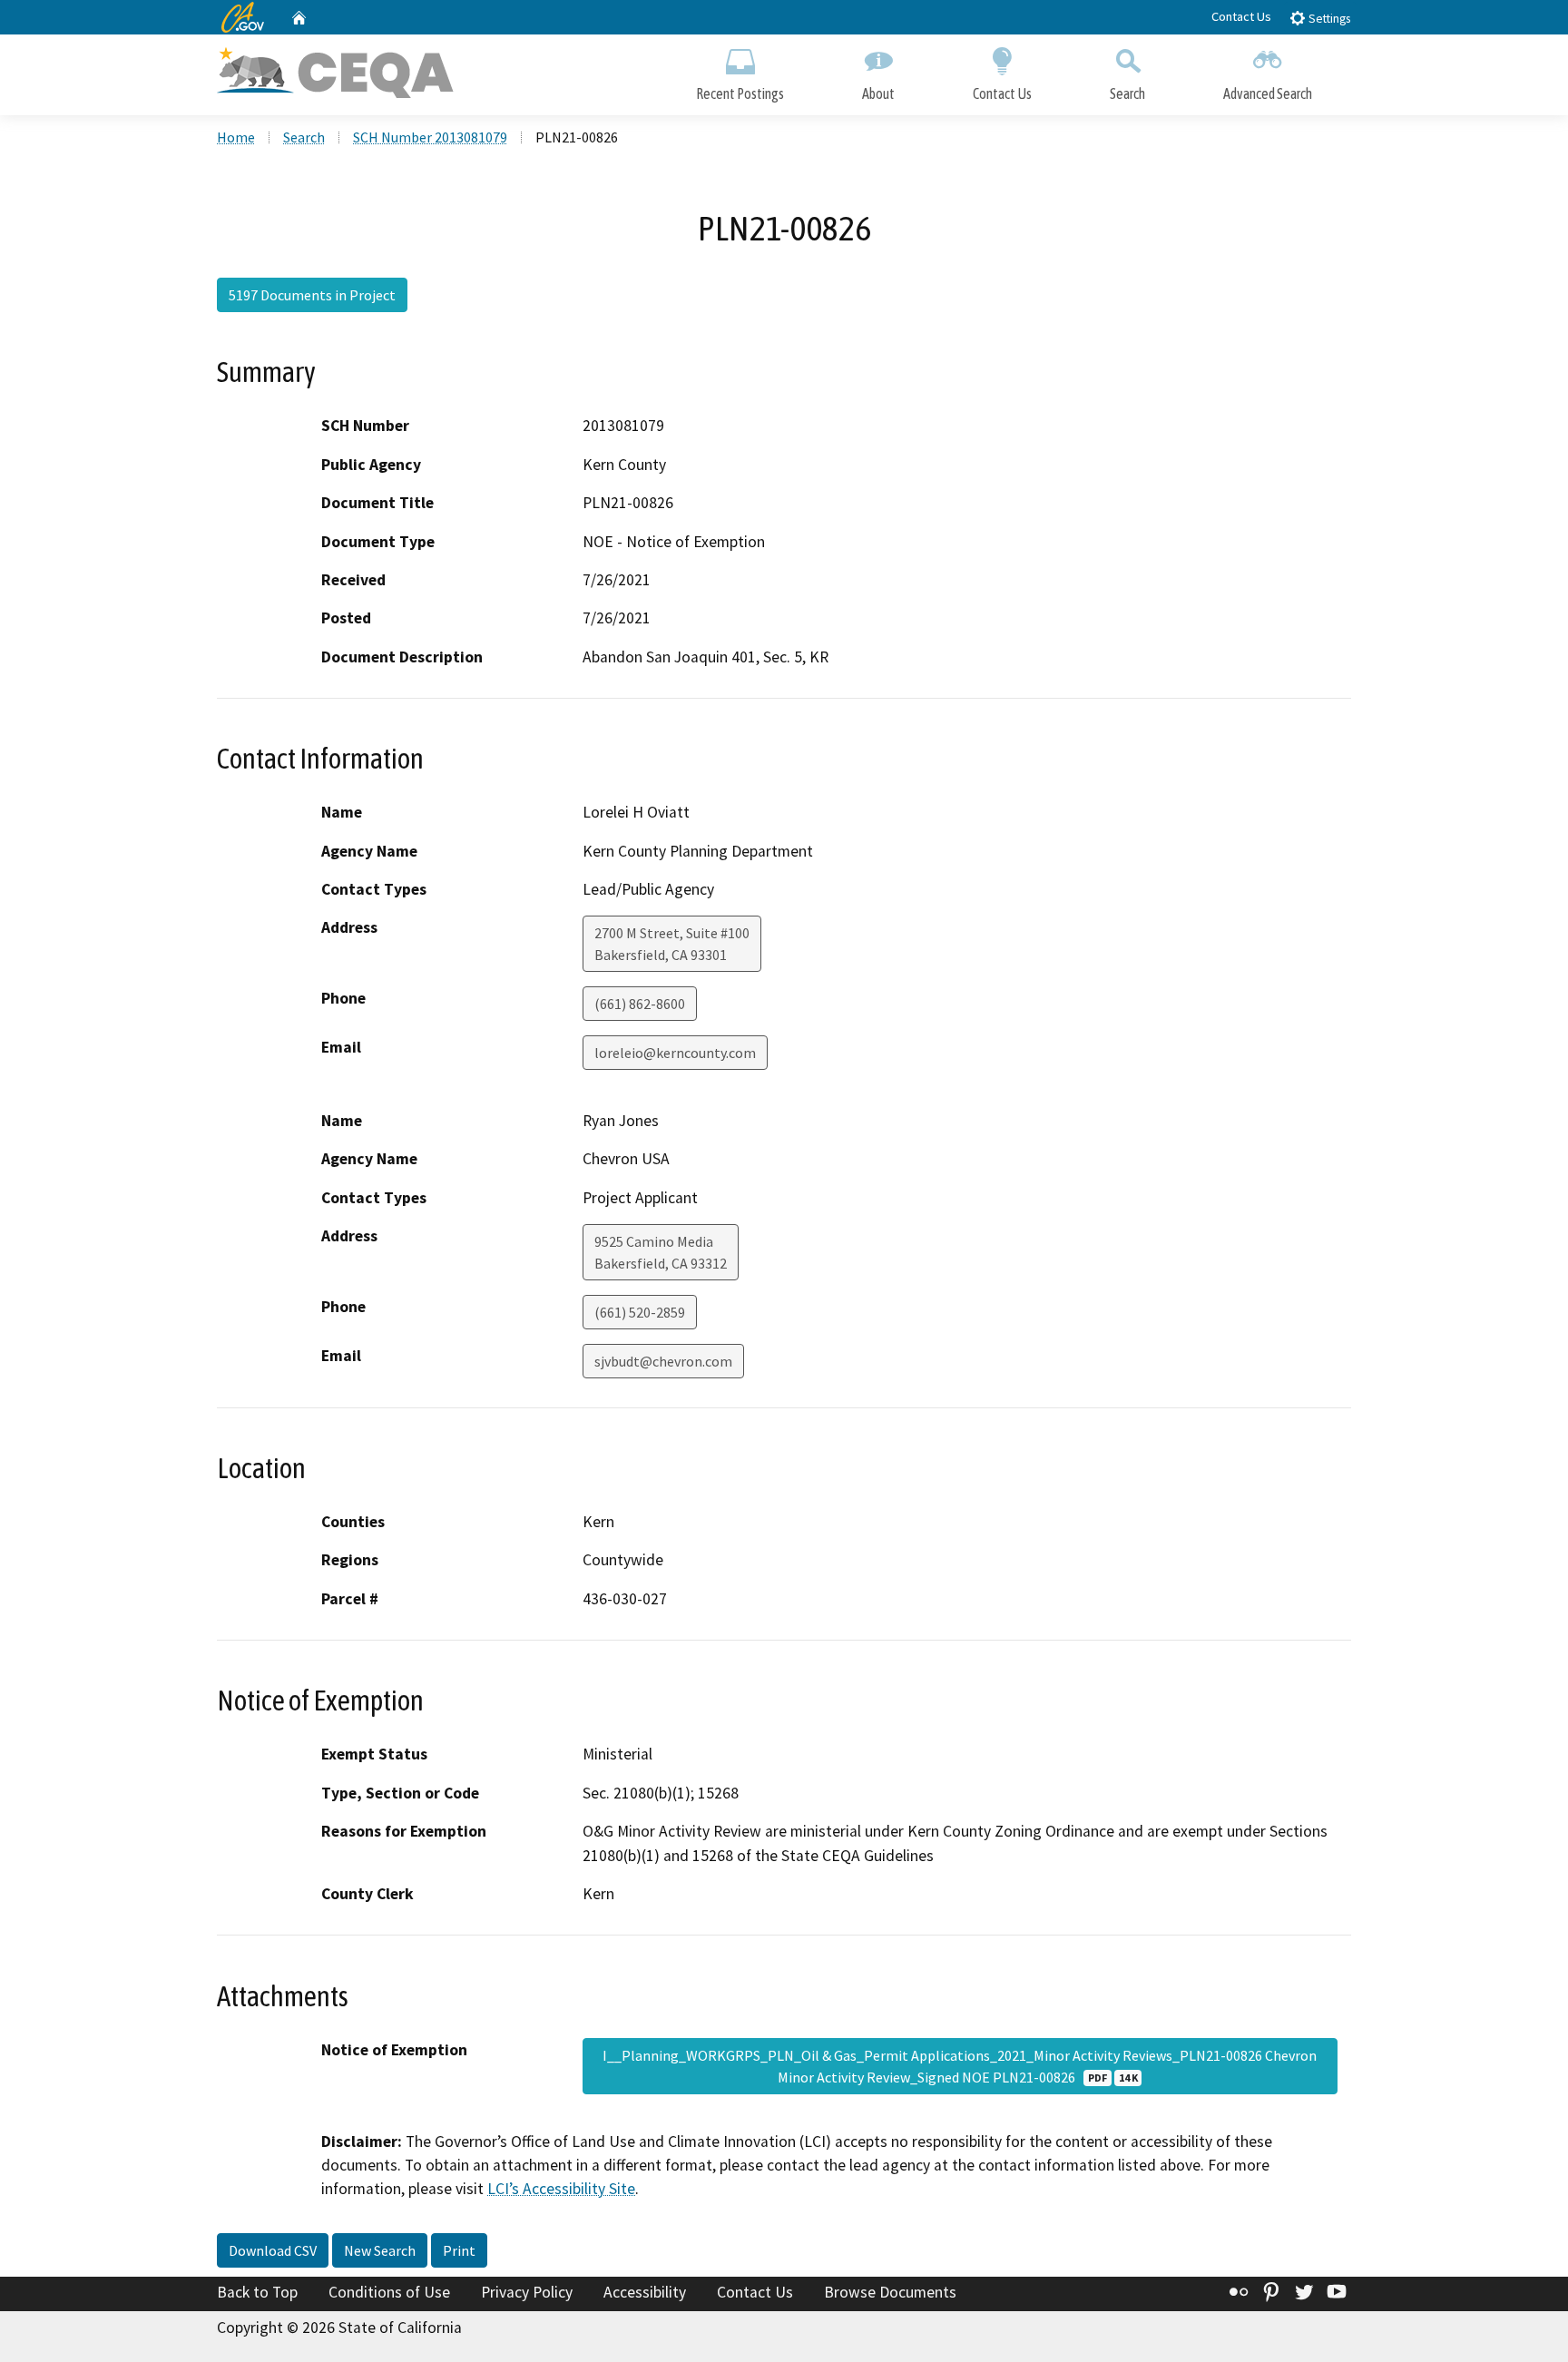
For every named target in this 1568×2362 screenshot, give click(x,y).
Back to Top (257, 2292)
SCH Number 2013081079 (430, 137)
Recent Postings (740, 93)
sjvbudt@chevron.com (663, 1361)
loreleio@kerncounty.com (675, 1053)
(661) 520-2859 (640, 1312)
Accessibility (645, 2292)
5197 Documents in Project (312, 295)
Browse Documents (890, 2292)
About (878, 93)
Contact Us (1241, 16)
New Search (380, 2250)
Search (1127, 93)
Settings (1328, 19)
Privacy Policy (527, 2292)
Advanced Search (1268, 93)
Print (459, 2250)
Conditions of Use (389, 2292)
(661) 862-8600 (640, 1004)
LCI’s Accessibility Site (561, 2189)
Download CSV (273, 2250)
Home (236, 137)
